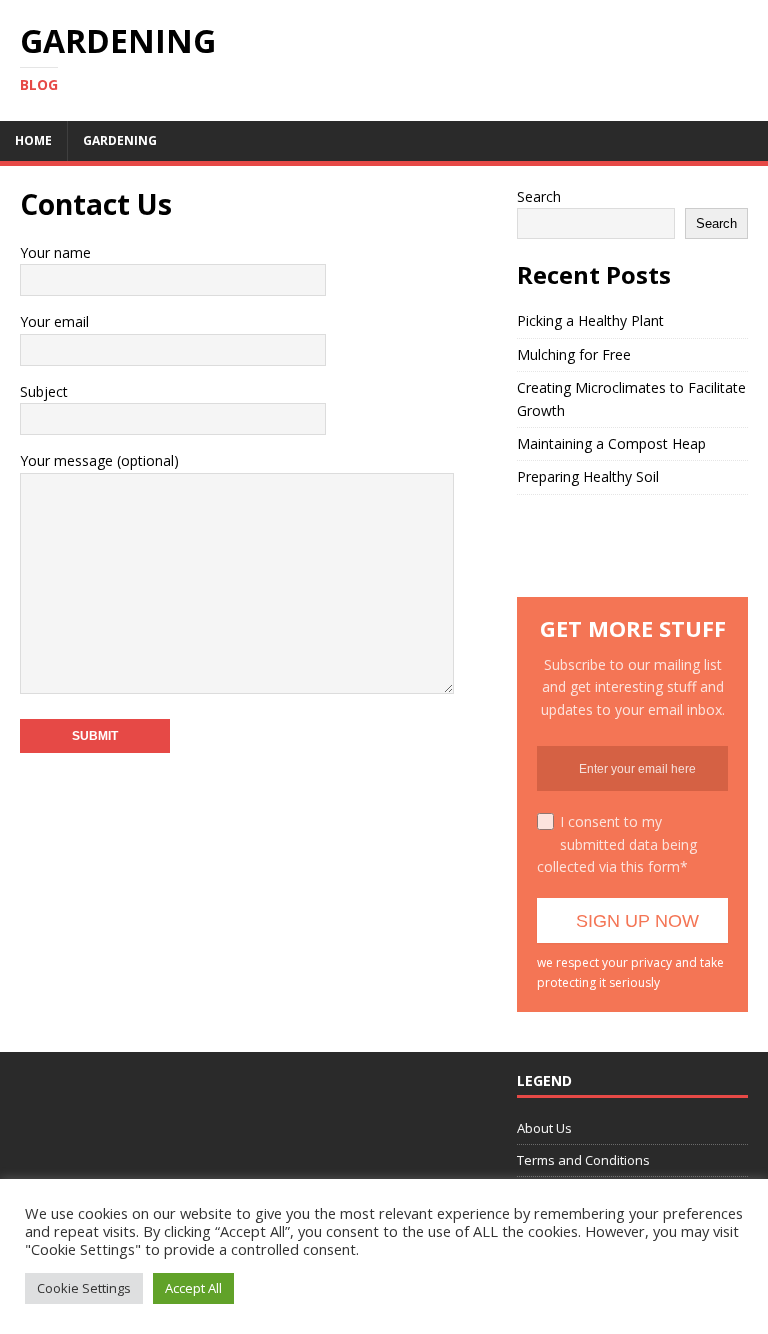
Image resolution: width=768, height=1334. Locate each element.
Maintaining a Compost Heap (611, 443)
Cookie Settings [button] (84, 1288)
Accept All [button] (193, 1288)
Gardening (120, 140)
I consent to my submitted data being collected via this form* (617, 844)
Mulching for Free (574, 354)
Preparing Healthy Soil (588, 476)
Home (33, 140)
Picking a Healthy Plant (590, 320)
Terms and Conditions (583, 1160)
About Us (544, 1128)
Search (539, 196)
